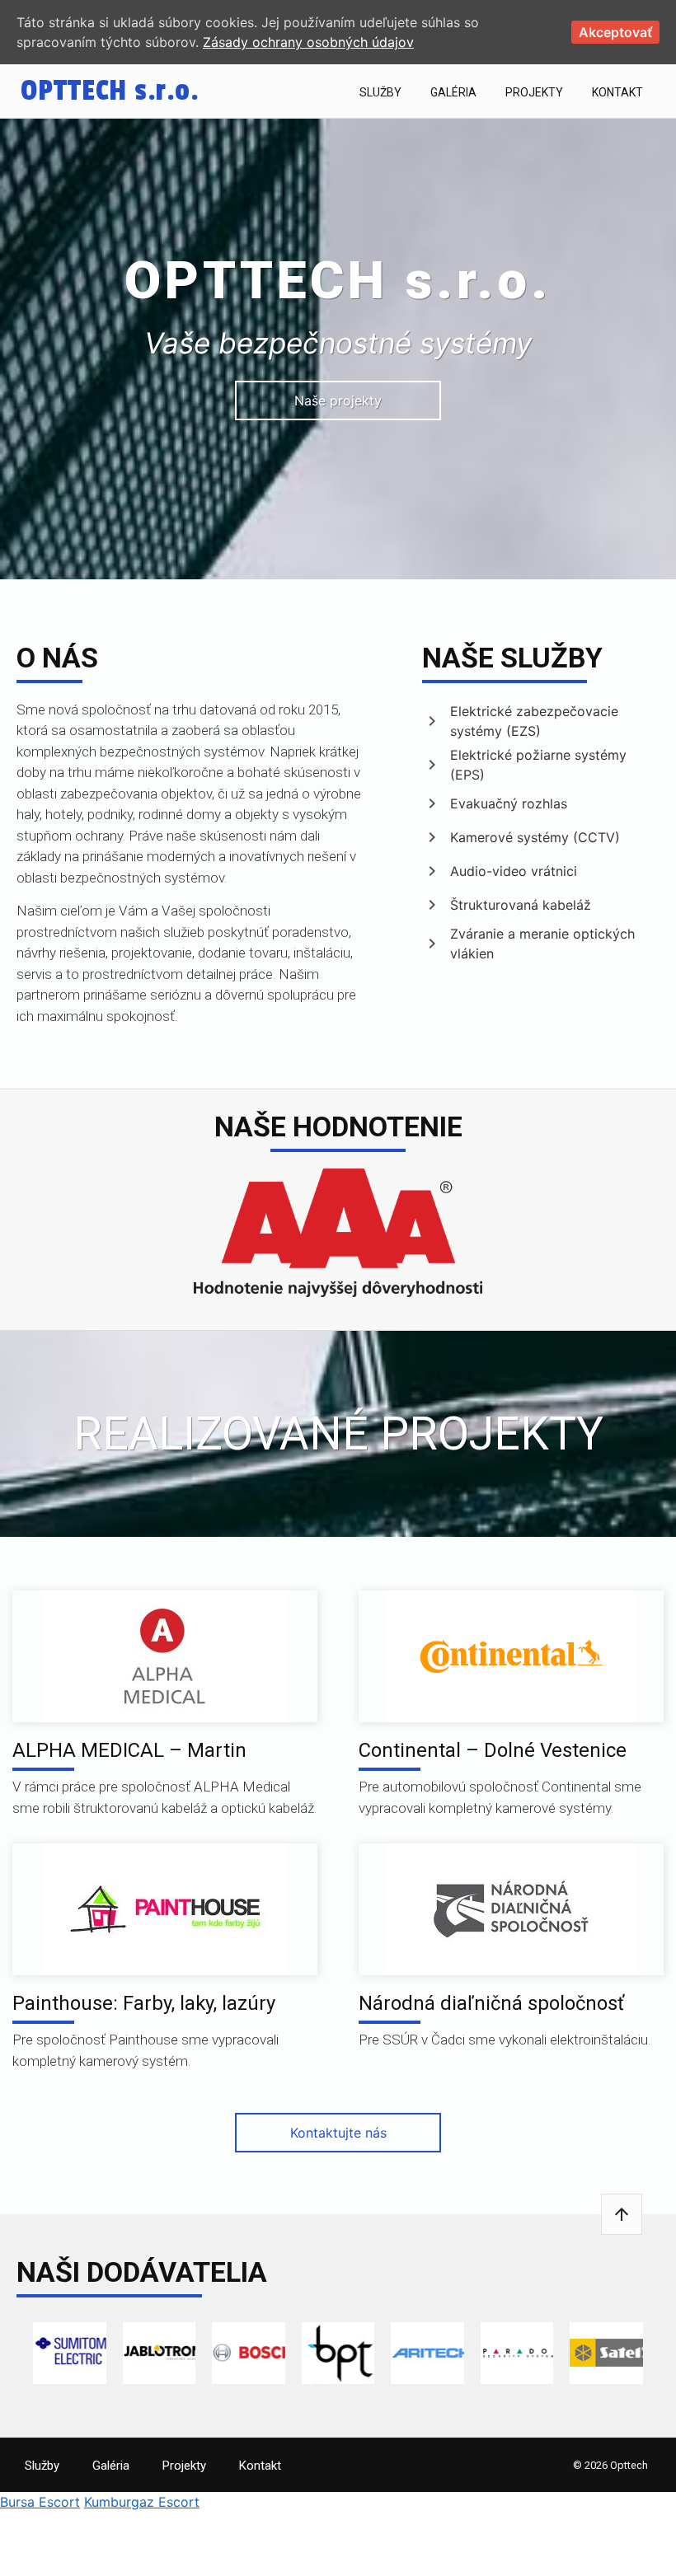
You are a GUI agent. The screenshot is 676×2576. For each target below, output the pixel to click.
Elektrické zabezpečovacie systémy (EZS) (534, 721)
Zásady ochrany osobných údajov (308, 42)
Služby (380, 92)
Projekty (534, 92)
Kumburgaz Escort (142, 2502)
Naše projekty (338, 400)
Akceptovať (615, 32)
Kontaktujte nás (338, 2133)
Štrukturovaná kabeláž (521, 905)
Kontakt (617, 92)
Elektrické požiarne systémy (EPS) (538, 765)
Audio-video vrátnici (514, 871)
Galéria (453, 92)
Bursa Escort (40, 2502)
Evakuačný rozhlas (509, 803)
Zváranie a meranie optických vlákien (542, 944)
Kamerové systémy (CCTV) (535, 837)
